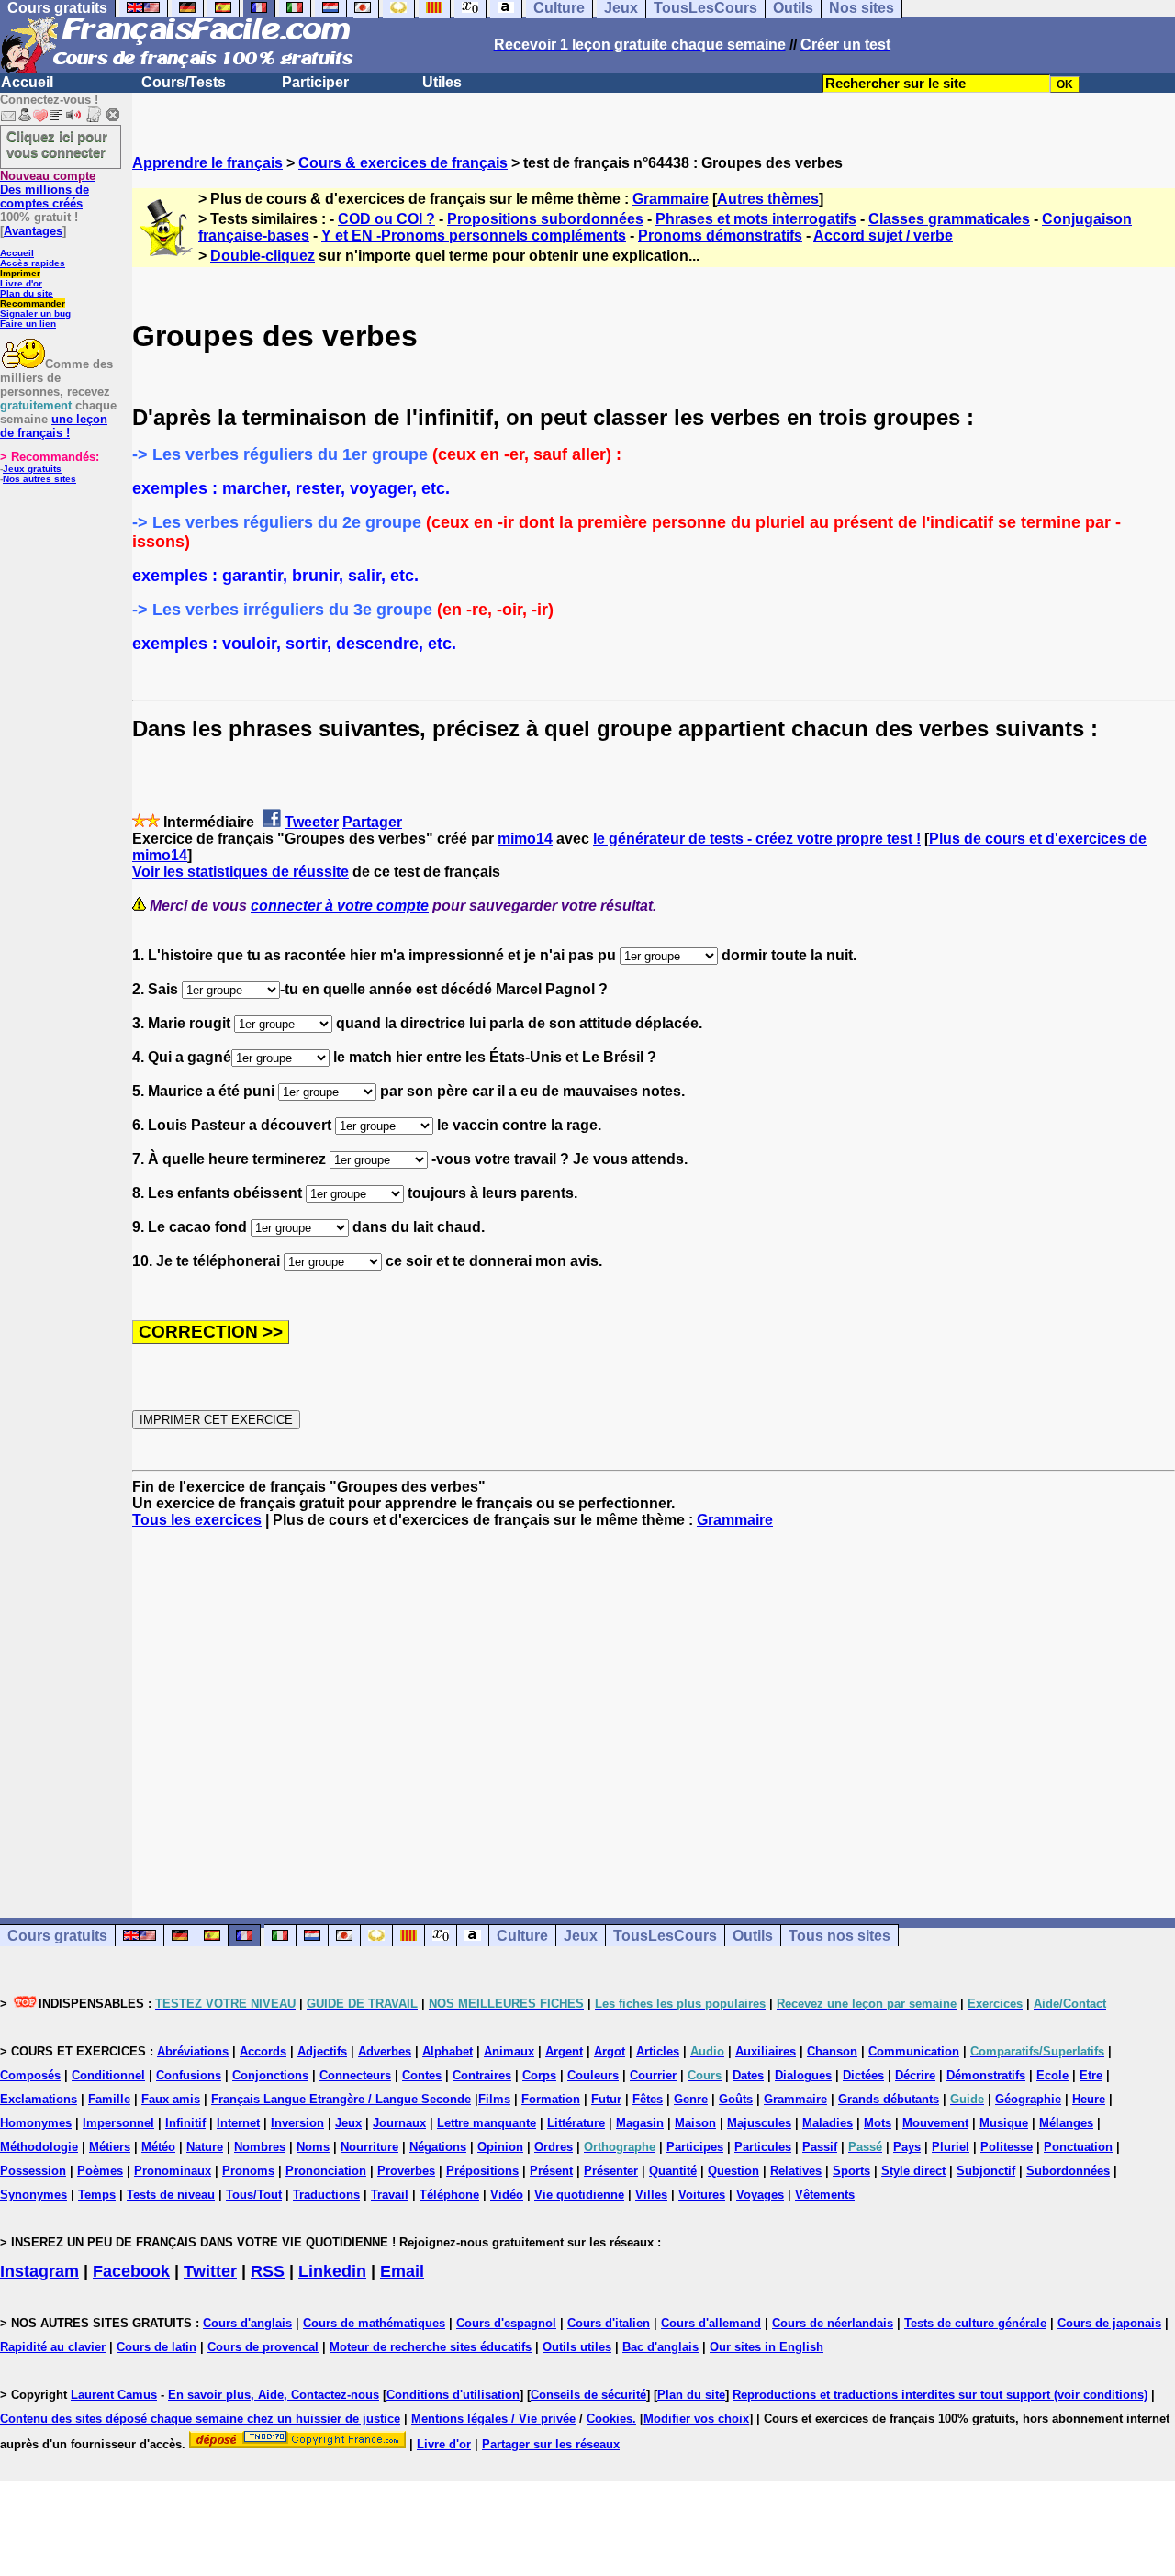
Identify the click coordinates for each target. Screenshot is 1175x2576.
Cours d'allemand (711, 2323)
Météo (158, 2147)
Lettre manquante (487, 2123)
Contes (422, 2075)
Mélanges (1066, 2123)
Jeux (581, 1936)
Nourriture (369, 2147)
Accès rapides (33, 263)
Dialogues (803, 2075)
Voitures (702, 2195)
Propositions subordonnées (545, 219)
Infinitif (185, 2123)
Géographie (1028, 2099)
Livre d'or (21, 283)
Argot (610, 2051)
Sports (851, 2171)
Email (402, 2271)
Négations (438, 2147)
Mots (878, 2123)
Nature (205, 2147)
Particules (763, 2147)
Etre (1091, 2075)
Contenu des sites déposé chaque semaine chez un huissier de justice (200, 2419)
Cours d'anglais (247, 2323)
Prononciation (326, 2171)
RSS (268, 2271)
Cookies (610, 2419)
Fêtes (648, 2099)
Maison (695, 2123)
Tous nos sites (839, 1936)
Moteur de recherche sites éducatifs (431, 2347)
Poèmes (100, 2171)
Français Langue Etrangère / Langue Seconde (341, 2099)
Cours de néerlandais (833, 2323)
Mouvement (935, 2123)
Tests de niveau (171, 2195)
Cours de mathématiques (374, 2323)
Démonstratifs (986, 2075)
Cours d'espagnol (506, 2323)
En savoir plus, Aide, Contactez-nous (274, 2395)
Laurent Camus (114, 2395)
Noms (313, 2147)
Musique (1004, 2123)
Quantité (673, 2171)
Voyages (760, 2195)
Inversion (297, 2123)
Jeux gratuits (32, 469)
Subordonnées (1068, 2171)
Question (733, 2171)
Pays (907, 2147)
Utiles (442, 82)
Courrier (653, 2075)
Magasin (640, 2123)
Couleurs (593, 2075)
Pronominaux (173, 2171)
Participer (315, 82)
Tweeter (312, 822)
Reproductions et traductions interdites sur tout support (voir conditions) (940, 2395)
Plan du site (27, 293)
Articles (658, 2051)
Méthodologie (39, 2147)
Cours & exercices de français (403, 163)
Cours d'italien (609, 2323)
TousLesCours (665, 1936)
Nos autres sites (39, 479)
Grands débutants (889, 2099)
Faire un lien (28, 324)
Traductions (326, 2195)
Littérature (576, 2123)
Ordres (554, 2147)
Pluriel (951, 2147)
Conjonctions (270, 2075)
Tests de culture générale (975, 2323)
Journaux (399, 2123)
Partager (372, 822)
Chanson (832, 2051)
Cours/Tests (184, 82)
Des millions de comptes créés (48, 190)
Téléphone (449, 2195)
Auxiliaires (766, 2051)
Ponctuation (1078, 2147)
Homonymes (36, 2123)
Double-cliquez (263, 256)
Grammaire (671, 199)
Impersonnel (118, 2123)
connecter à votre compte (340, 906)
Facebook (131, 2271)
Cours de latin (157, 2347)
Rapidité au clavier (53, 2347)
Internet (238, 2123)
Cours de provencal (263, 2347)
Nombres (260, 2147)
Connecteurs (355, 2075)
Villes (651, 2195)
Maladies (828, 2123)
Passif (820, 2147)
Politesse (1007, 2147)
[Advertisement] (654, 1707)
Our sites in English (767, 2347)
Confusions (189, 2075)
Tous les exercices (197, 1520)
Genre (691, 2099)
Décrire (915, 2075)
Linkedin (332, 2271)
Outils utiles (577, 2347)
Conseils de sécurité (588, 2395)
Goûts (736, 2099)
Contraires (482, 2075)
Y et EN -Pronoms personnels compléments (474, 235)
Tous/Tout (254, 2195)
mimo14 (525, 839)
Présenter (611, 2171)
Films (494, 2099)
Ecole (1052, 2075)
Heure (1089, 2099)
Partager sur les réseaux (551, 2444)
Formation (551, 2099)
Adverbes (385, 2051)
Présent (551, 2171)
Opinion (500, 2147)
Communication (914, 2051)
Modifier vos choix (696, 2419)
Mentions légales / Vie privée (493, 2419)
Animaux (509, 2051)
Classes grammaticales (949, 219)
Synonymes (34, 2195)
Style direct (913, 2171)
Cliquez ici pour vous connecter (57, 144)
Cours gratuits (57, 1936)
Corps (539, 2075)
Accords (263, 2051)
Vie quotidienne (579, 2195)
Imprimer (20, 273)
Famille (109, 2099)
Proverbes (406, 2171)
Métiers (110, 2147)
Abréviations (193, 2051)
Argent (564, 2051)
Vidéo (507, 2195)
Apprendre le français (207, 163)
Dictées (863, 2075)
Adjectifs (322, 2051)
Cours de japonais (1109, 2323)
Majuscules (759, 2123)
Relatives (796, 2171)
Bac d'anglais (660, 2347)
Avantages (33, 231)
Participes (695, 2147)
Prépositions (482, 2171)
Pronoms (248, 2171)
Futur (606, 2099)
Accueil (27, 82)
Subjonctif (986, 2171)
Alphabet (448, 2051)
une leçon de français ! (54, 426)
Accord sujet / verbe (883, 235)
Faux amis (171, 2099)
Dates (748, 2075)
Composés (30, 2075)
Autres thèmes (768, 199)
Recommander (33, 303)
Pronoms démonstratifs (720, 235)
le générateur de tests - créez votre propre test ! (757, 839)
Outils (753, 1936)
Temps (97, 2195)
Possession (33, 2171)
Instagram (39, 2271)
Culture (522, 1936)
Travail (390, 2195)
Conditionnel (108, 2075)
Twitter (210, 2271)
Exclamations (39, 2099)
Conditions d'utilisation (453, 2395)
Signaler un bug (35, 314)
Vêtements (825, 2195)
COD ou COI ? (386, 219)
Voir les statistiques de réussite (241, 872)
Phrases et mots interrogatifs (756, 219)
